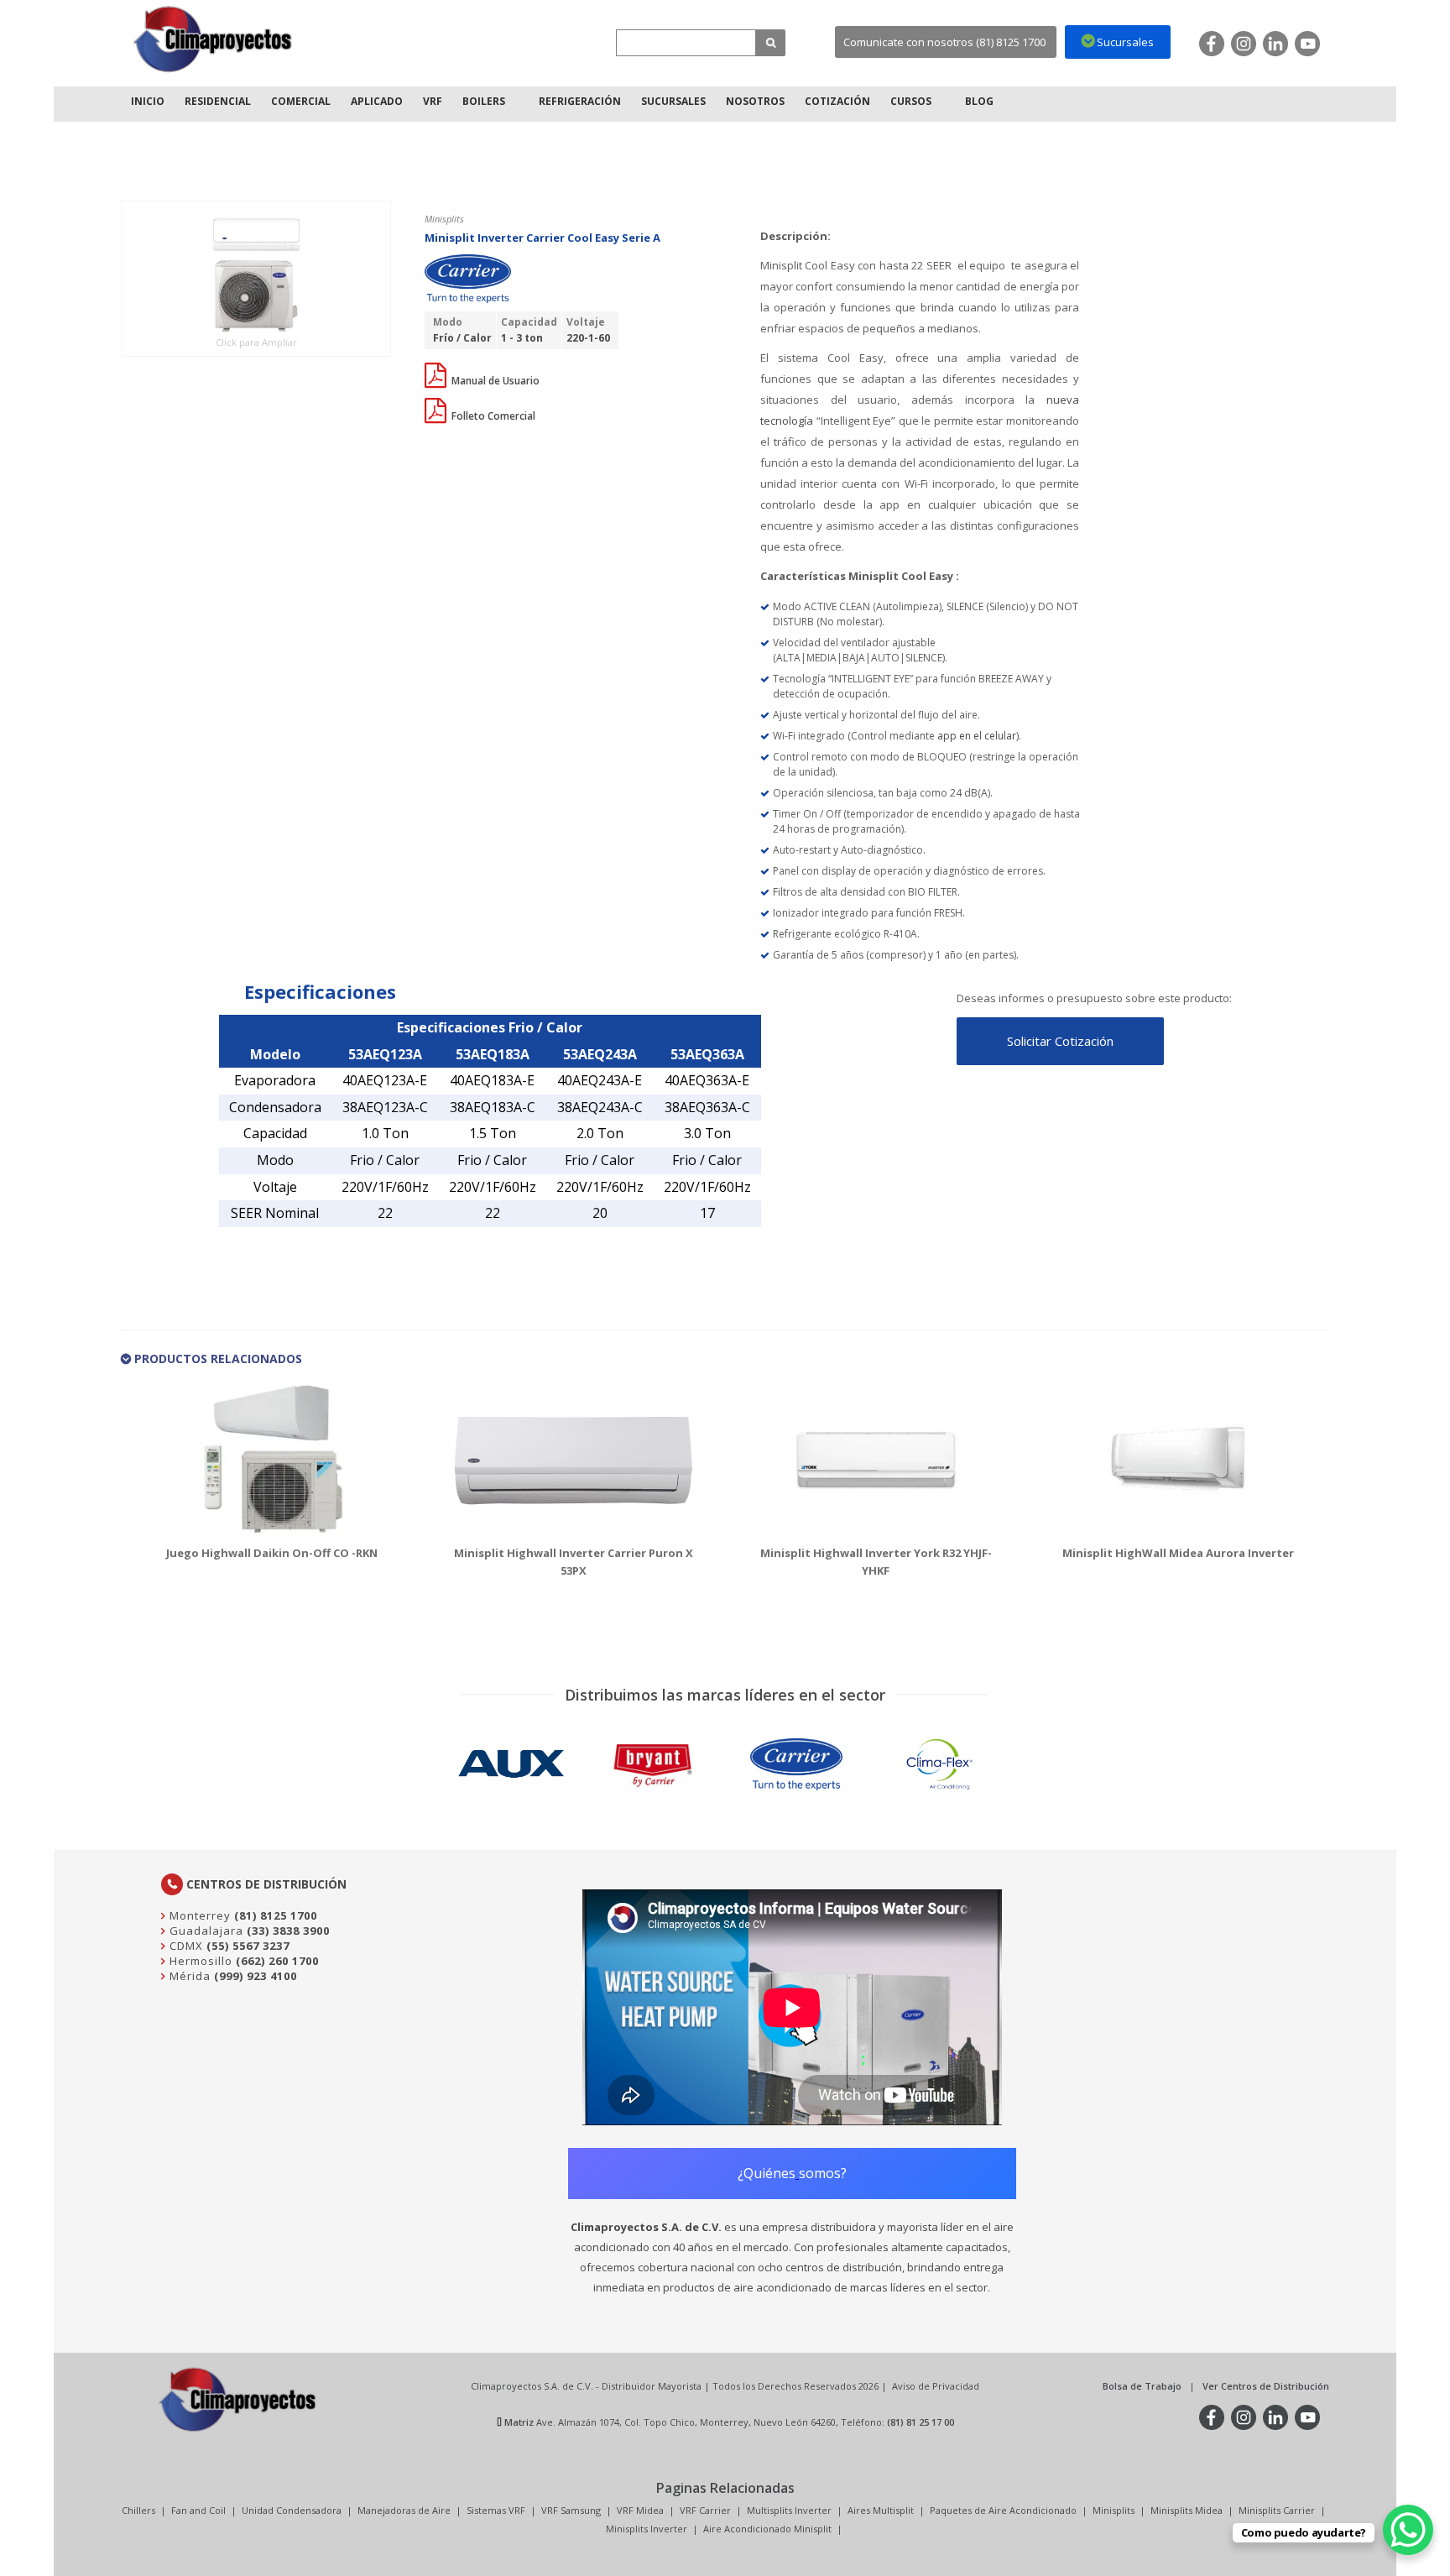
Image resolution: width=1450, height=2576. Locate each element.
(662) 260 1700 (277, 1961)
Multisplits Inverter (789, 2510)
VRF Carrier (705, 2510)
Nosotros (755, 101)
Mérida (188, 1976)
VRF (433, 101)
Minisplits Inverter (647, 2529)
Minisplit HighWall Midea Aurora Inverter (1178, 1553)
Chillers (138, 2510)
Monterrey (198, 1915)
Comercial (301, 101)
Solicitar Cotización (1060, 1041)
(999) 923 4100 (256, 1976)
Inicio (148, 101)
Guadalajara (205, 1931)
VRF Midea (640, 2510)
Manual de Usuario (494, 381)
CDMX (185, 1946)
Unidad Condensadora (292, 2510)
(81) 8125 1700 (276, 1915)
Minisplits (1114, 2510)
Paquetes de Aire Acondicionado (1003, 2510)
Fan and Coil (198, 2510)
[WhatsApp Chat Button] (1408, 2530)
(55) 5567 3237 (248, 1946)
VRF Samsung (571, 2510)
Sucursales (673, 101)
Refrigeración (580, 101)
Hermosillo (199, 1961)
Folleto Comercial (492, 416)
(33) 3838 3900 (288, 1931)
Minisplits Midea (1187, 2510)
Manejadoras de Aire (404, 2510)
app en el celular (977, 736)
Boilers (484, 101)
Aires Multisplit (881, 2510)
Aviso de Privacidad (936, 2386)
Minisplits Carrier (1277, 2510)
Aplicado (377, 101)
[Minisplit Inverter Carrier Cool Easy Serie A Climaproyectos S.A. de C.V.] (213, 39)
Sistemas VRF (496, 2510)
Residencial (218, 101)
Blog (979, 101)
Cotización (837, 101)
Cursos (911, 101)
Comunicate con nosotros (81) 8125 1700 (944, 42)
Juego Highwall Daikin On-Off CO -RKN (272, 1553)
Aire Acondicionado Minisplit (767, 2529)
